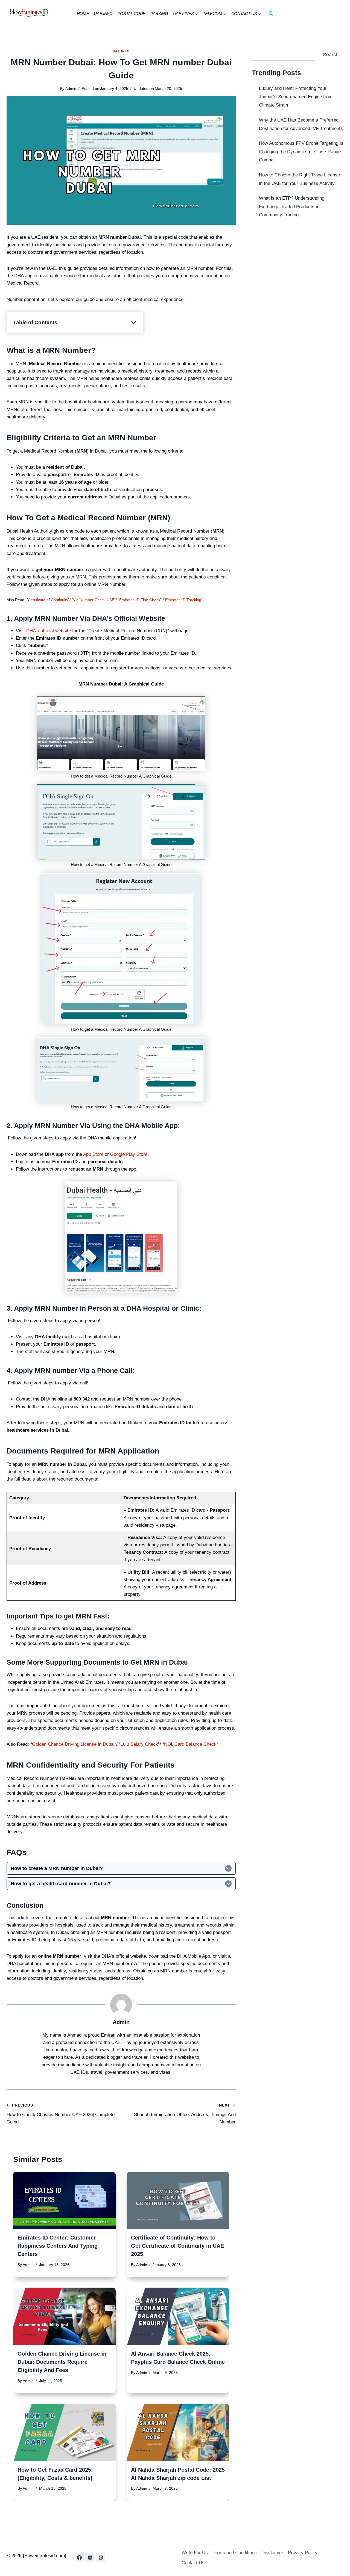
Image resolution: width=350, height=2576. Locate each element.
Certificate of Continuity (48, 600)
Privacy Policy (303, 2553)
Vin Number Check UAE (94, 600)
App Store (94, 1154)
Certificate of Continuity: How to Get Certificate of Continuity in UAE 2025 (177, 2246)
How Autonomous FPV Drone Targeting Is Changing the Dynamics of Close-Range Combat (301, 152)
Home (83, 14)
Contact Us (193, 2563)
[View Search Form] (271, 14)
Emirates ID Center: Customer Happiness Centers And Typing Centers (58, 2246)
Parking (159, 14)
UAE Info (103, 14)
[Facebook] (79, 2558)
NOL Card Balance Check (190, 1744)
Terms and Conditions (235, 2553)
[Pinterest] (101, 2558)
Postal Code (132, 14)
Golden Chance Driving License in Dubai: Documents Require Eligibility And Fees (62, 2362)
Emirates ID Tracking (183, 600)
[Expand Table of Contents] (133, 323)
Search (331, 55)
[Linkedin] (90, 2558)
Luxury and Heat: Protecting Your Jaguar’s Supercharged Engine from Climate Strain (296, 97)
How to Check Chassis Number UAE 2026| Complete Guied (61, 2114)
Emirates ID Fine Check (140, 600)
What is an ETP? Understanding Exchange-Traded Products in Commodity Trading (292, 206)
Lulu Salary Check (139, 1744)
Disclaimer (272, 2553)
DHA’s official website (49, 631)
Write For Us (195, 2553)
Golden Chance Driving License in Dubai (73, 1744)
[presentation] (64, 2201)
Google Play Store (129, 1154)
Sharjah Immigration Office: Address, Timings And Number (185, 2114)
